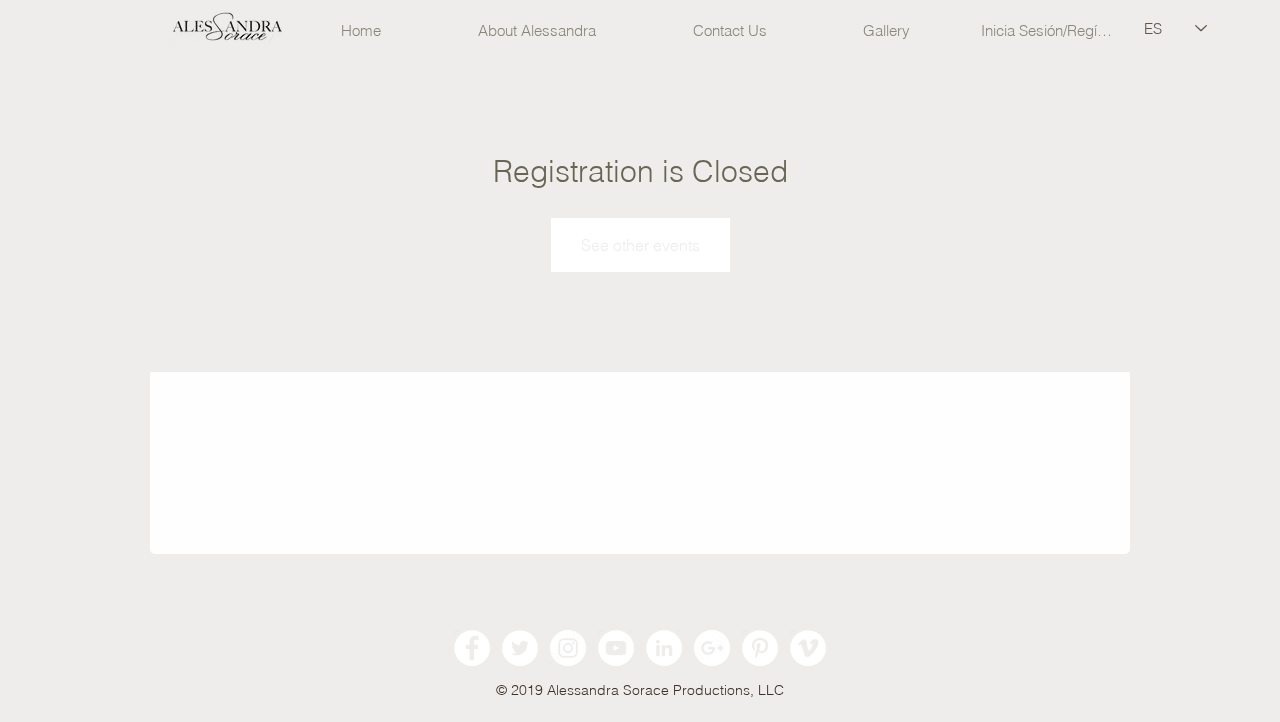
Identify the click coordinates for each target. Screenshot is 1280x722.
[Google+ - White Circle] (712, 648)
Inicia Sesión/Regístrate (1046, 30)
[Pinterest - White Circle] (760, 648)
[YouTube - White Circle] (616, 648)
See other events (640, 245)
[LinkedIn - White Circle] (664, 648)
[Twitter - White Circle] (520, 648)
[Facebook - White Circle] (472, 648)
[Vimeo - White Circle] (808, 648)
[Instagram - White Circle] (568, 648)
